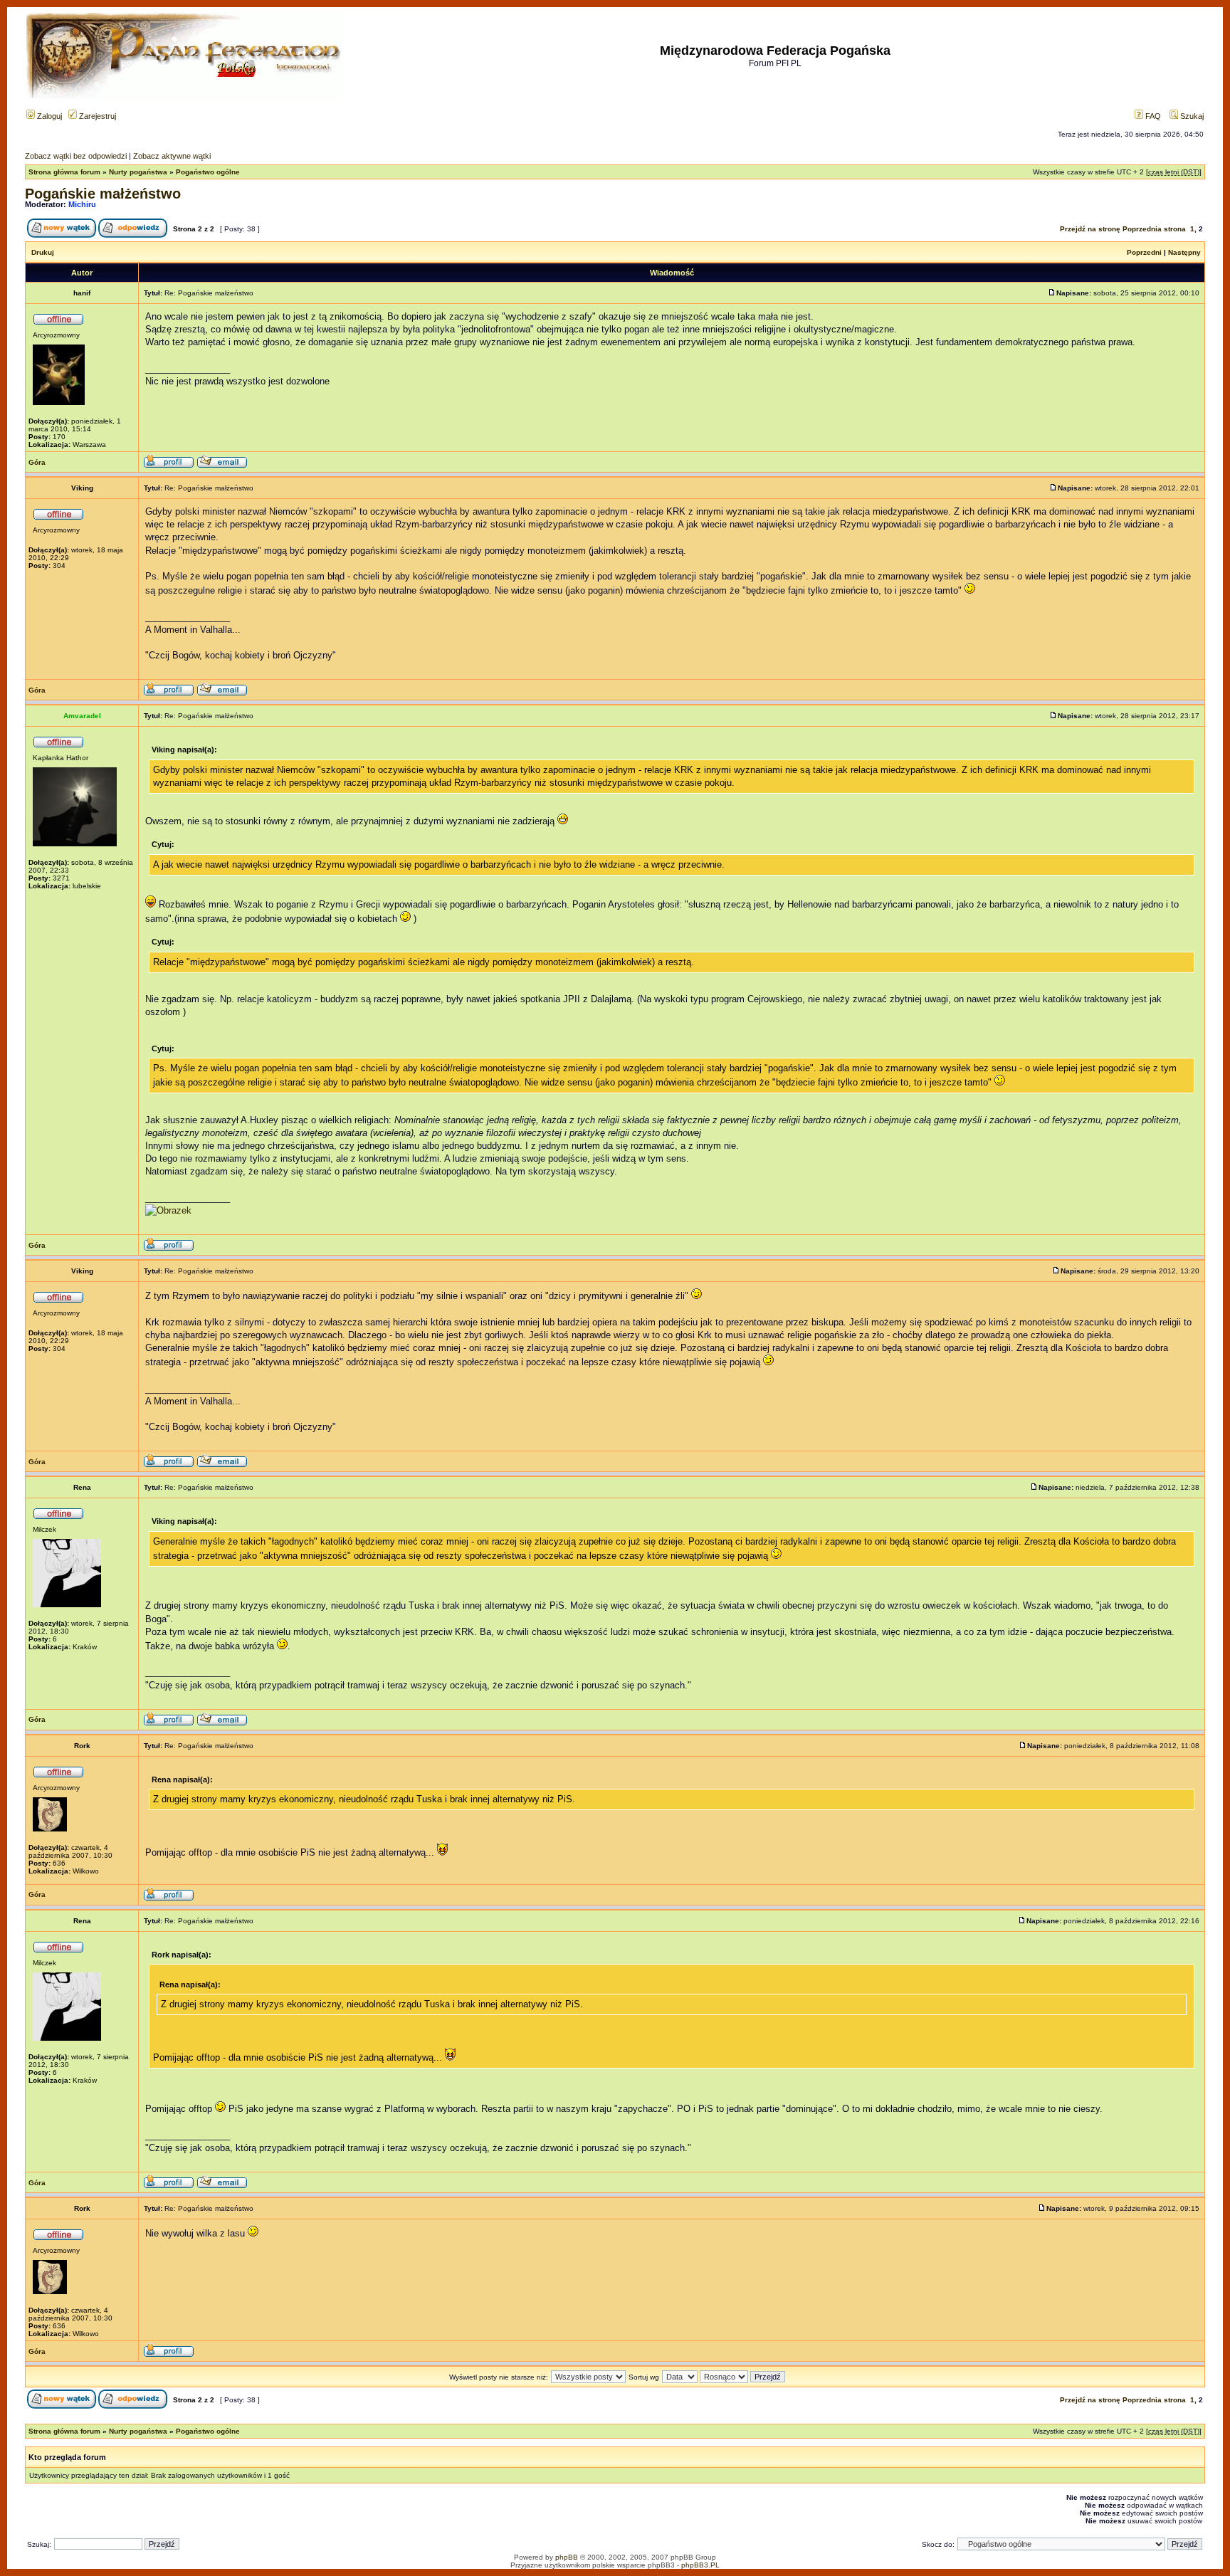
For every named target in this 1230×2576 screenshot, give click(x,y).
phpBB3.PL (700, 2565)
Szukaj (1191, 116)
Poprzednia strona (1154, 229)
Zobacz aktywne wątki (172, 156)
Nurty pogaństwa (138, 172)
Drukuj (43, 252)
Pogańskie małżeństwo (103, 194)
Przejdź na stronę (1090, 229)
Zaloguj (48, 116)
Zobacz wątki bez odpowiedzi (76, 156)
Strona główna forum (64, 172)
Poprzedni (1144, 252)
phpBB (567, 2557)
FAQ (1152, 116)
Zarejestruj (96, 116)
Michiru (82, 204)
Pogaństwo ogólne (208, 172)
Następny (1184, 252)
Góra (37, 462)
